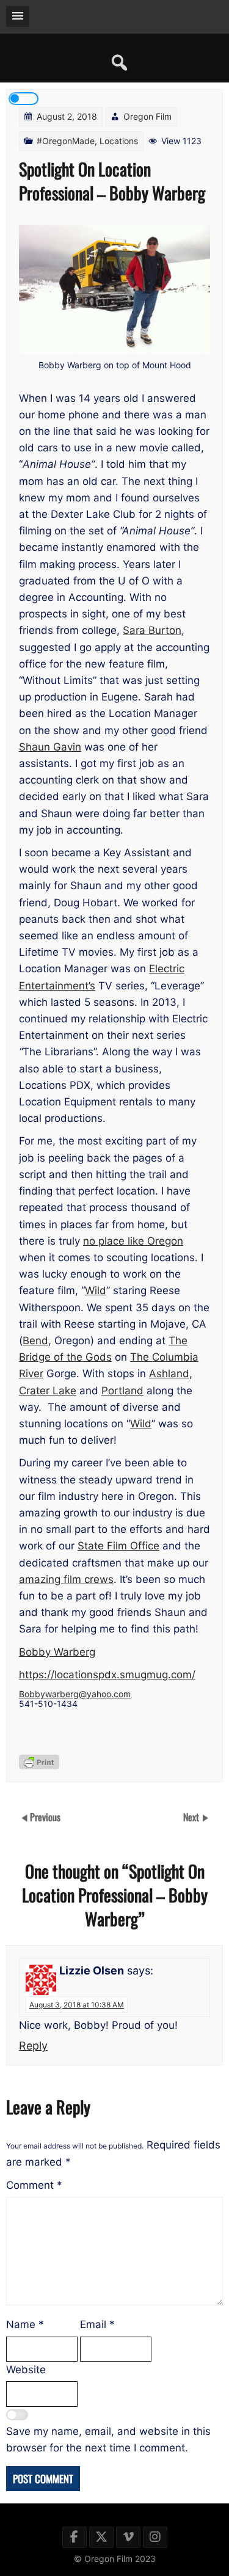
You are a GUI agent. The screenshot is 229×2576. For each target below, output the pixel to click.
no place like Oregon (133, 1241)
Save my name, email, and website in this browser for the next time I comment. (108, 2440)
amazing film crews (66, 1579)
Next (192, 1816)
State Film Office (118, 1546)
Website (26, 2370)
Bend (35, 1341)
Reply (33, 2046)
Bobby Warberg (57, 1652)
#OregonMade (66, 141)
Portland (122, 1391)
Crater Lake (48, 1391)
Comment (34, 2185)
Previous (45, 1816)
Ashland (169, 1374)
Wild (96, 1290)
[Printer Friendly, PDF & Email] (39, 1762)
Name (25, 2324)
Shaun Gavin (50, 747)
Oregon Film (147, 116)
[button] (18, 16)
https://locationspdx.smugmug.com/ (107, 1675)
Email (97, 2324)
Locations (119, 141)
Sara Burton (152, 630)
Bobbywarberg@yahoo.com (75, 1694)
